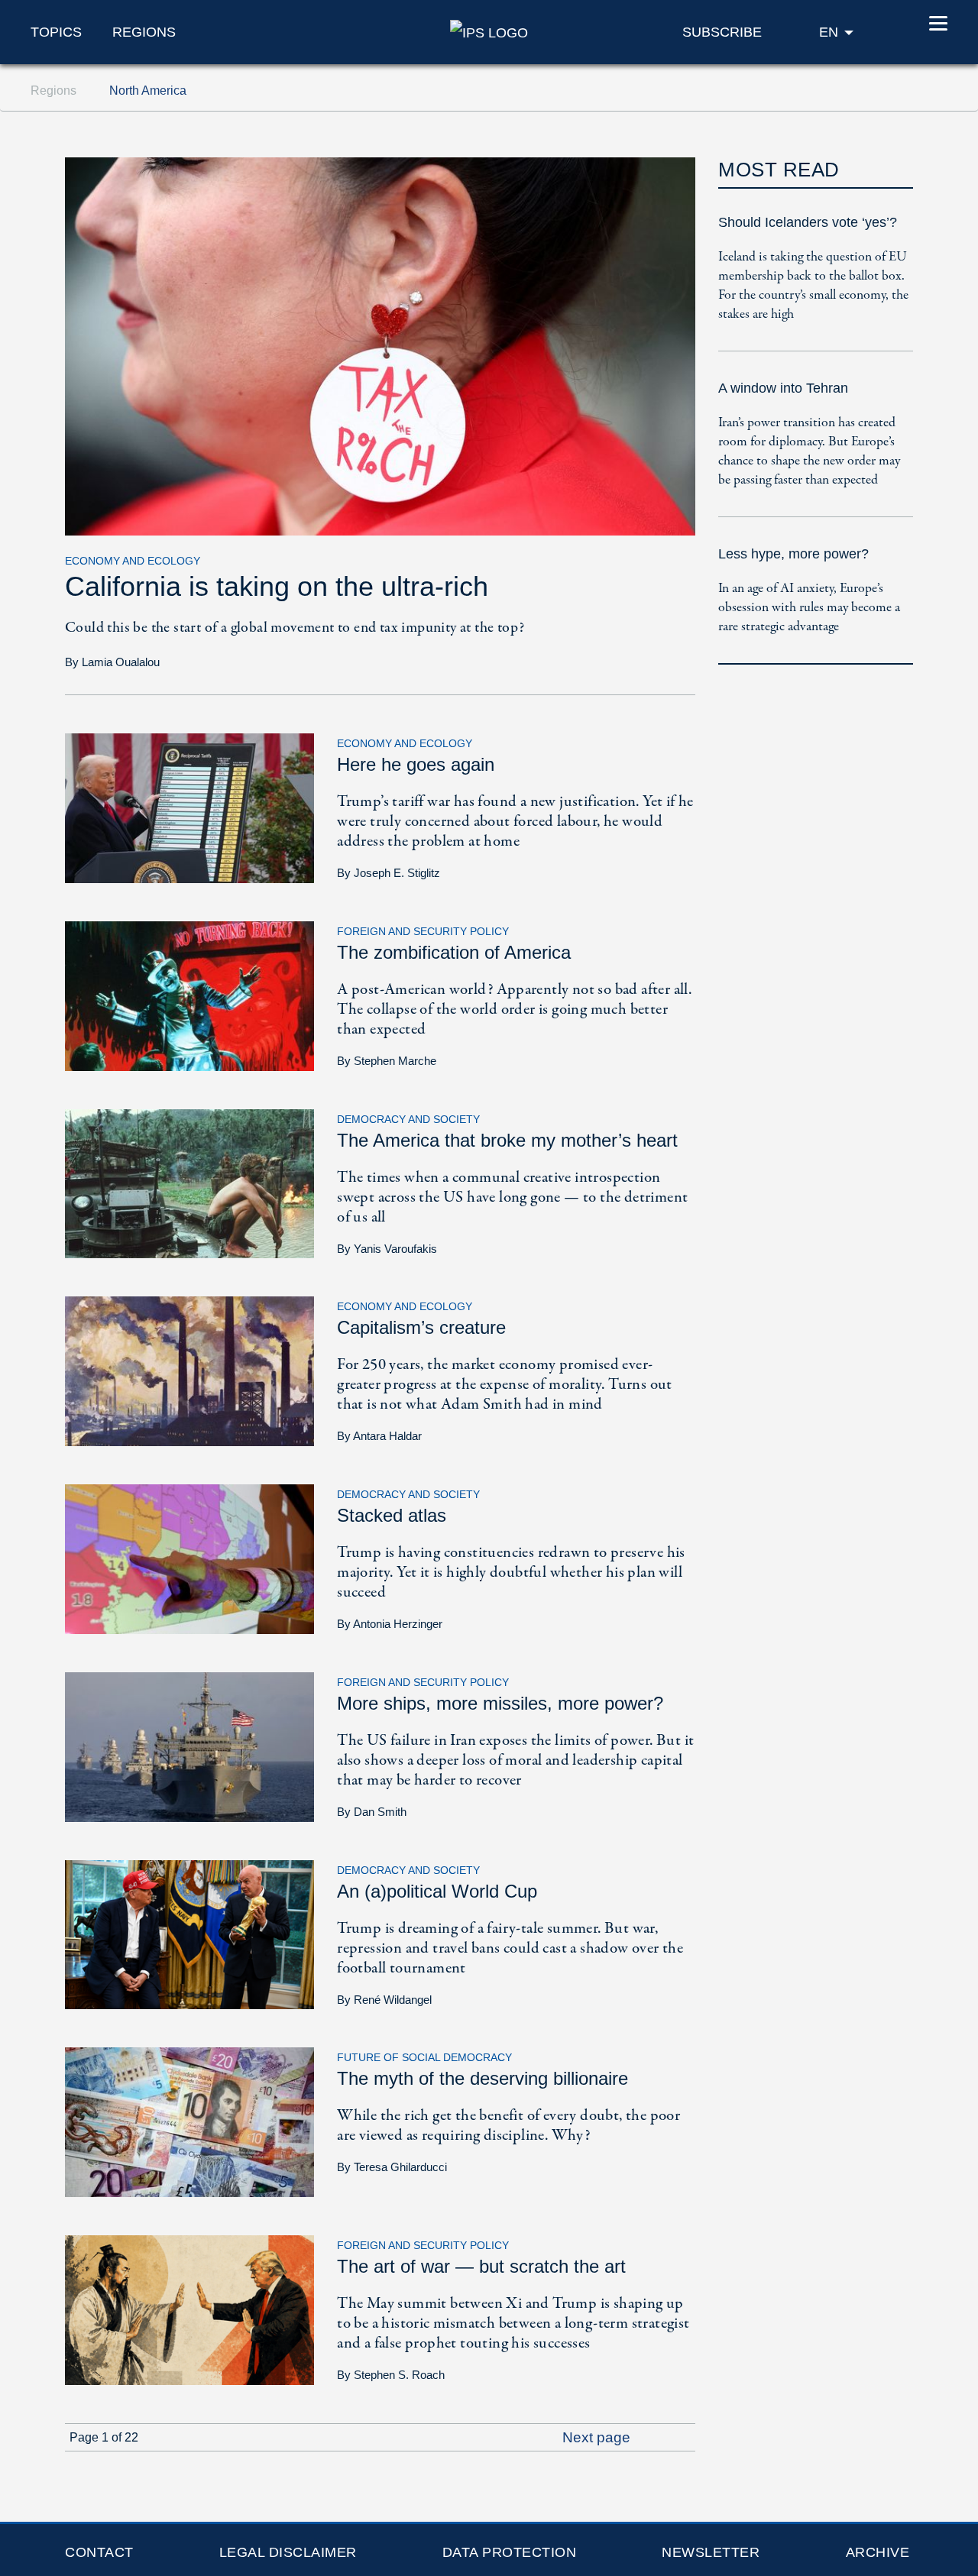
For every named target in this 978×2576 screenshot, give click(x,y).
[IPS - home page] (489, 31)
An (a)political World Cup (437, 1891)
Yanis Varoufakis (395, 1249)
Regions (144, 32)
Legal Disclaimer (288, 2552)
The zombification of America (454, 952)
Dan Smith (380, 1812)
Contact (99, 2552)
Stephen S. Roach (399, 2375)
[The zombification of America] (189, 995)
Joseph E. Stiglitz (397, 873)
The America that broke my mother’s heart (507, 1140)
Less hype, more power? (793, 554)
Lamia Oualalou (121, 662)
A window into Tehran (783, 388)
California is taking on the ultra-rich (277, 586)
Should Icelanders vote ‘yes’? (808, 222)
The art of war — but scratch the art (481, 2266)
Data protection (510, 2552)
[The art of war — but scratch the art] (189, 2309)
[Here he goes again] (189, 807)
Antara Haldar (387, 1436)
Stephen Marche (395, 1061)
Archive (878, 2552)
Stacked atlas (392, 1515)
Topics (56, 32)
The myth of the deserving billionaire (483, 2078)
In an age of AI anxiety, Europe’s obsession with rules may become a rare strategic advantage (809, 608)
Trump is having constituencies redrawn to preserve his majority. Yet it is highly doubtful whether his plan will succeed (511, 1573)
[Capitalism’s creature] (189, 1370)
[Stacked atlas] (189, 1558)
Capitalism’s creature (421, 1327)
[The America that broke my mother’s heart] (189, 1182)
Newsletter (711, 2552)
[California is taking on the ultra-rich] (380, 346)
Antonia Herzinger (398, 1624)
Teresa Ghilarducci (400, 2167)
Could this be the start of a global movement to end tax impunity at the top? (295, 628)
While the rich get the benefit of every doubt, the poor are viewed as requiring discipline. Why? (508, 2126)
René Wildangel (393, 2000)
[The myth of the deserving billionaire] (189, 2121)
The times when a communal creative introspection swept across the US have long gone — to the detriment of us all (512, 1197)
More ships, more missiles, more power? (500, 1703)
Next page (598, 2437)
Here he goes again (416, 764)
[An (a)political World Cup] (189, 1933)
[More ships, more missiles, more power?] (189, 1746)
